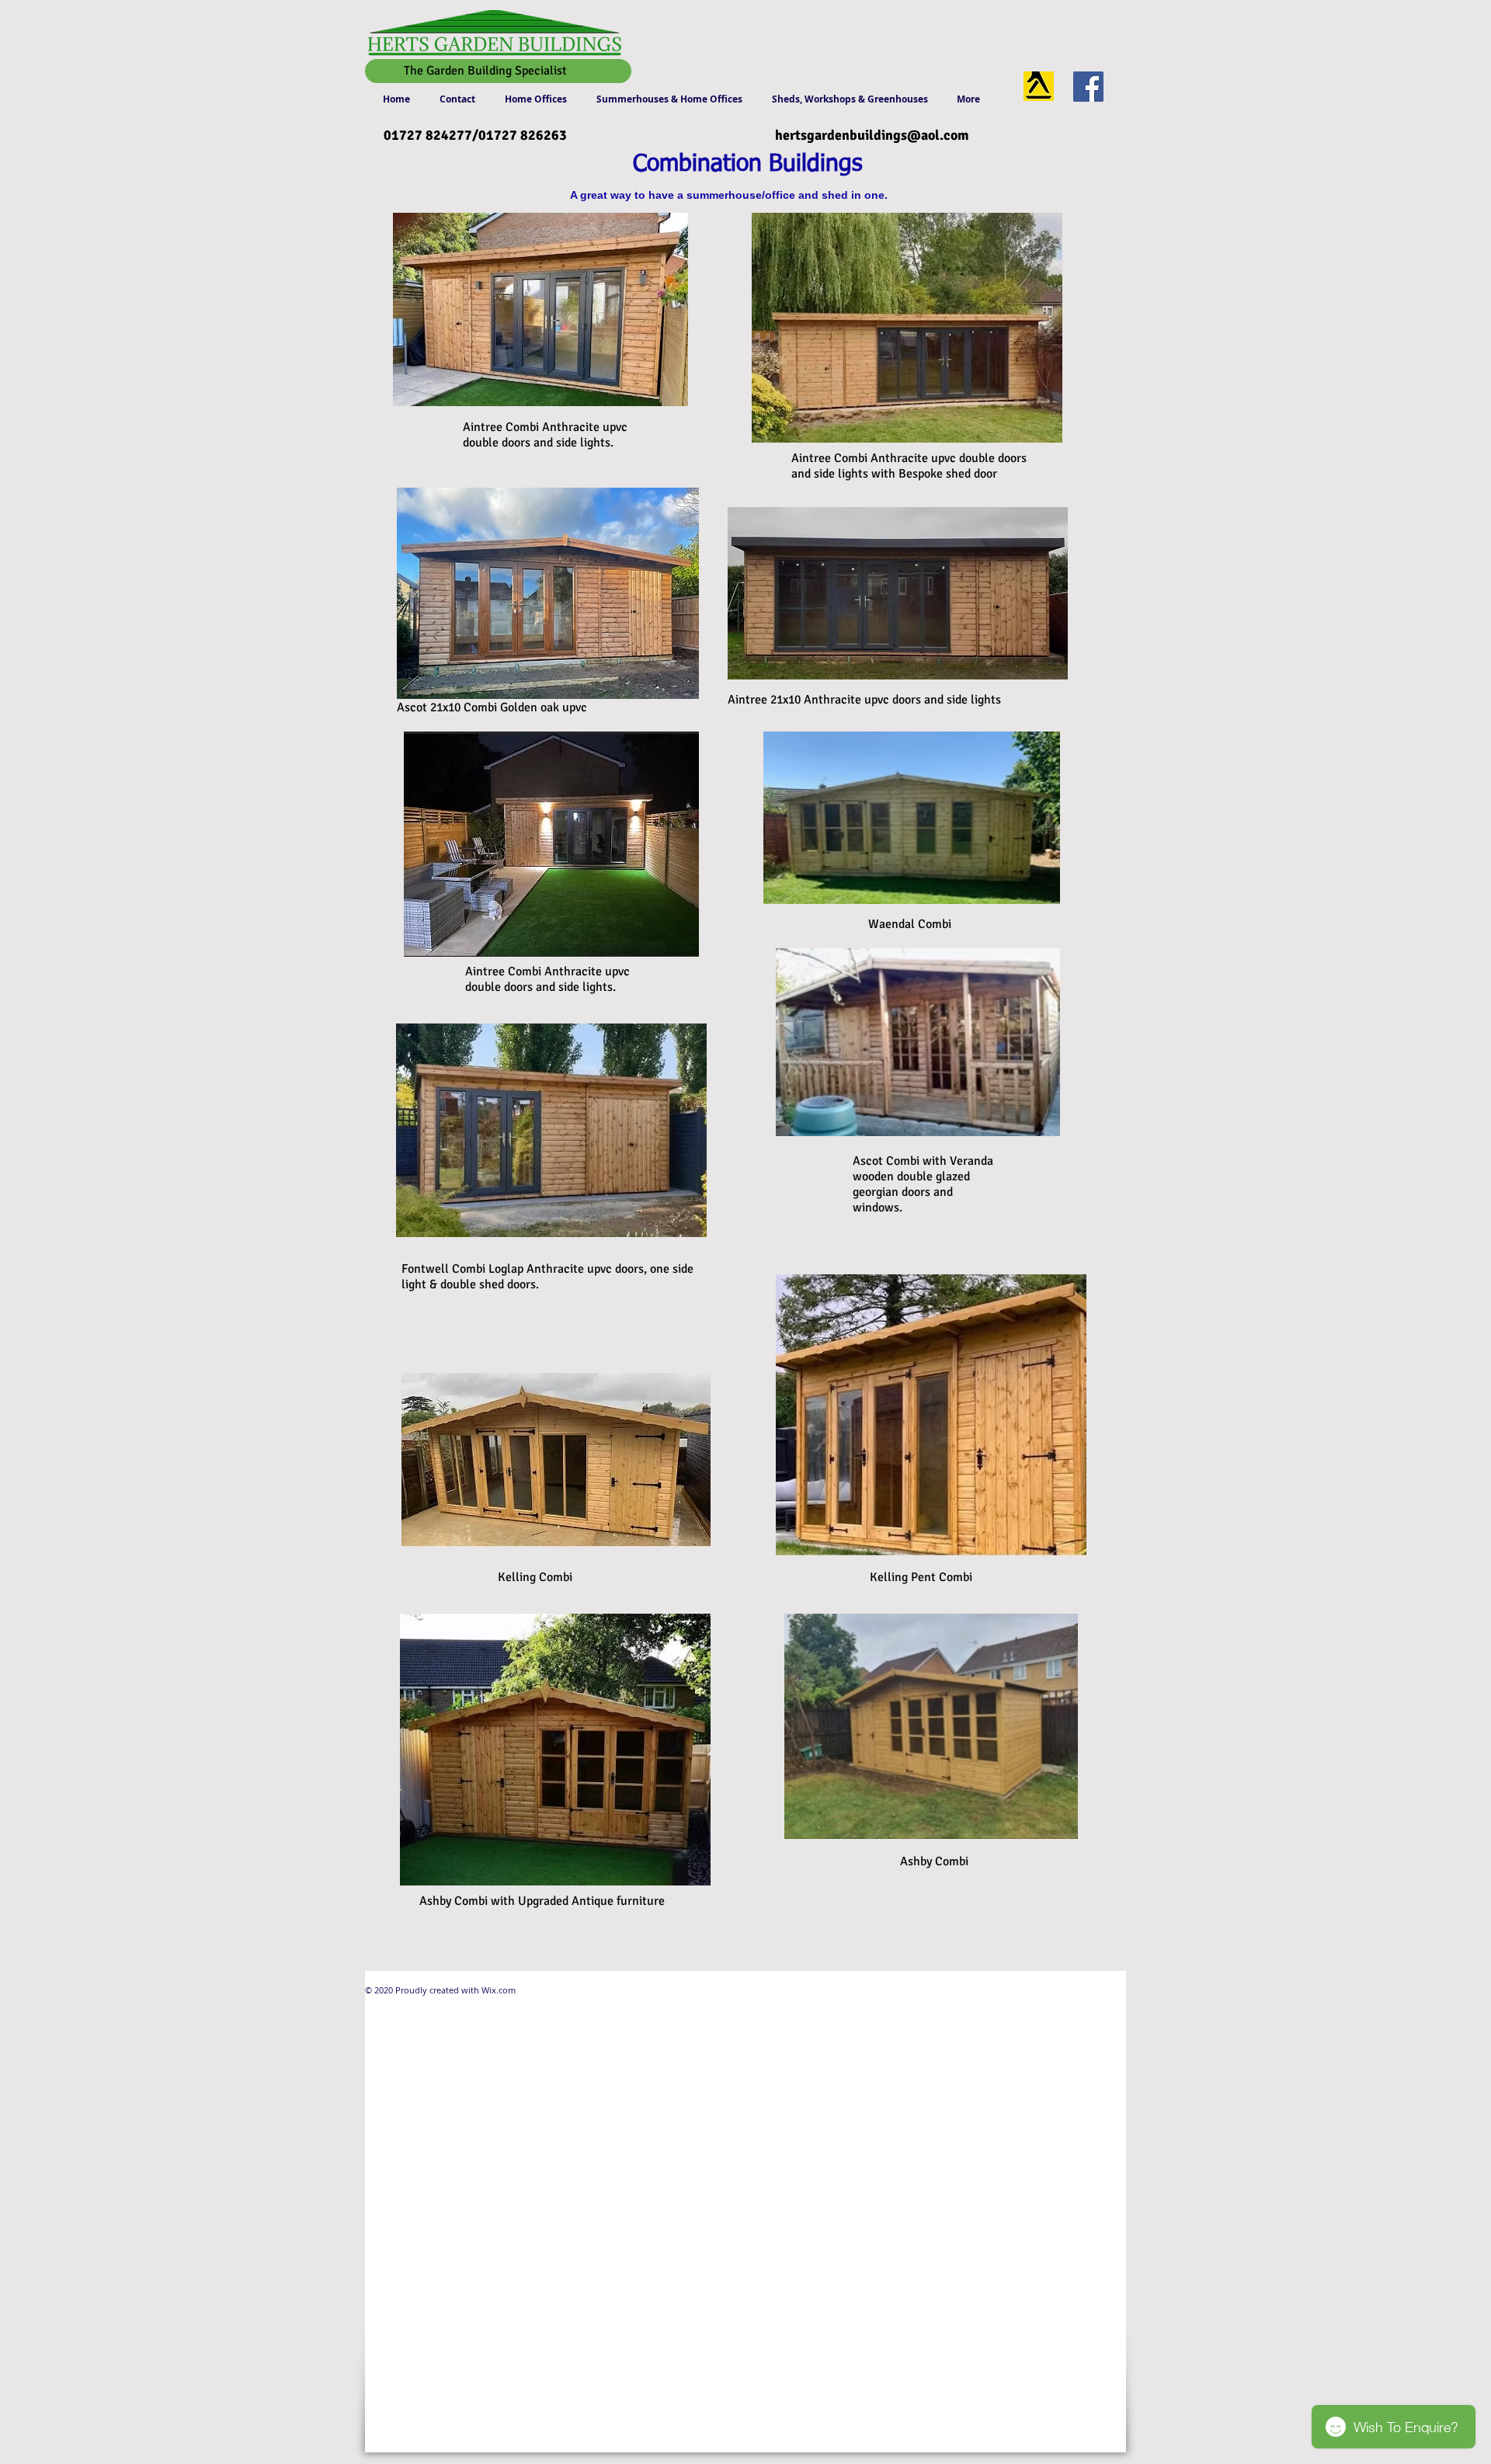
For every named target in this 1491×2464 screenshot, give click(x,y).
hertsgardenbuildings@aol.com (872, 135)
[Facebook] (1088, 87)
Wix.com (497, 1990)
